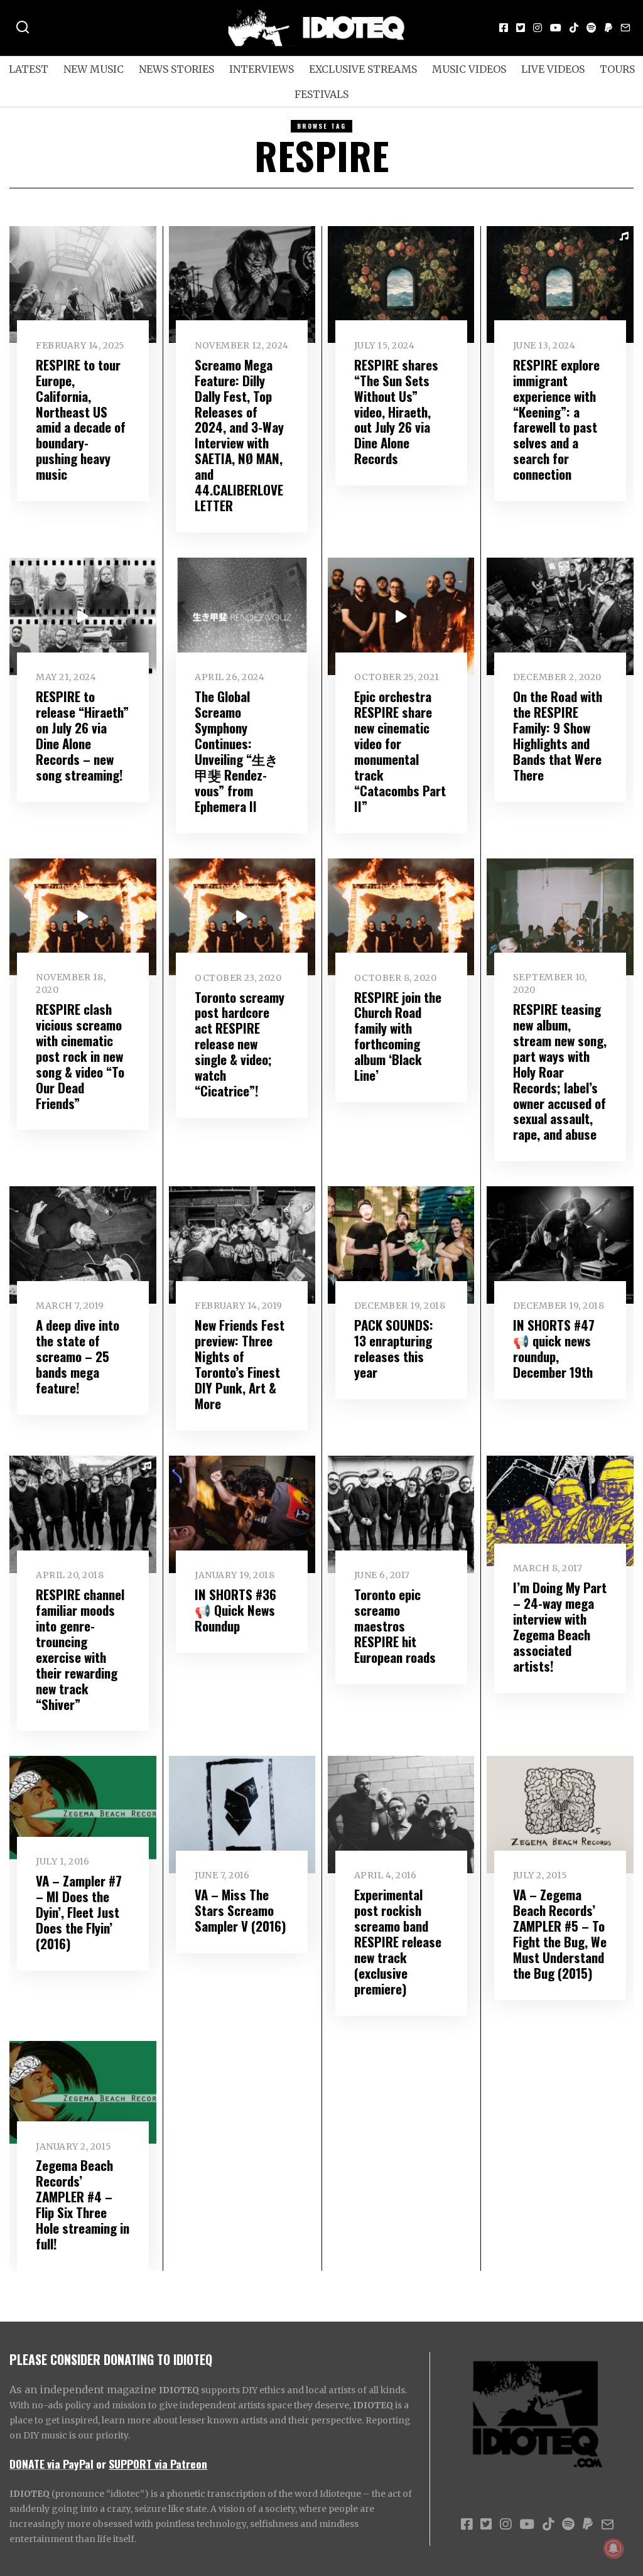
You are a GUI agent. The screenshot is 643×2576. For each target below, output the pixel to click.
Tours (617, 69)
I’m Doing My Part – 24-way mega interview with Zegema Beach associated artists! (560, 1626)
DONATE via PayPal (51, 2464)
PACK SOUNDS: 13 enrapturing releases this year (394, 1348)
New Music (94, 69)
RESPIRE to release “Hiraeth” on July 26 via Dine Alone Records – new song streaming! (82, 735)
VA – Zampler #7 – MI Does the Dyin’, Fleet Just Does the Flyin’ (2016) (79, 1912)
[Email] (625, 28)
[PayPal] (608, 28)
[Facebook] (504, 28)
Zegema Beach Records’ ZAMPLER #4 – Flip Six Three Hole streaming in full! (83, 2204)
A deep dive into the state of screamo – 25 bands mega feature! (78, 1356)
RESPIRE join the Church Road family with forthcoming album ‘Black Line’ (398, 1036)
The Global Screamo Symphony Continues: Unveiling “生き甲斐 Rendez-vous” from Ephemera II (237, 751)
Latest (29, 69)
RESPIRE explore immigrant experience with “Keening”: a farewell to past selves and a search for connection (556, 419)
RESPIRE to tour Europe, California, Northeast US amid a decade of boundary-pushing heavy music (81, 419)
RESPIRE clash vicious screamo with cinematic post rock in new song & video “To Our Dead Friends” (80, 1056)
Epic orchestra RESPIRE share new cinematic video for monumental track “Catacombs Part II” (400, 751)
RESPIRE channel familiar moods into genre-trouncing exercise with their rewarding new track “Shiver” (80, 1649)
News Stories (176, 69)
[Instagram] (538, 28)
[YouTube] (556, 28)
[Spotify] (592, 28)
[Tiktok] (574, 28)
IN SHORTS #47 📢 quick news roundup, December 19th (554, 1348)
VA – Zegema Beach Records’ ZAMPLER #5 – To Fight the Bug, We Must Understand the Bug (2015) (560, 1934)
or (101, 2464)
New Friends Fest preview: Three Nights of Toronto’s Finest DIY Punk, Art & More (240, 1364)
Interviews (262, 69)
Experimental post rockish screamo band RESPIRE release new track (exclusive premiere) (398, 1941)
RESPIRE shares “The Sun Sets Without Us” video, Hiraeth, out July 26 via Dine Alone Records (396, 412)
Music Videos (469, 69)
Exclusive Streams (363, 69)
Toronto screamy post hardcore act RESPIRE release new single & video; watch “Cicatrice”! (240, 1044)
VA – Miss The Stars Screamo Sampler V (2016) (240, 1910)
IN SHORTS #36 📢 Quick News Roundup (235, 1610)
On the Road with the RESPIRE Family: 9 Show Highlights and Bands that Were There (558, 735)
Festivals (321, 94)
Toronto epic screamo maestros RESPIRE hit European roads (395, 1626)
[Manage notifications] (613, 2548)
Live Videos (553, 69)
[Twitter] (521, 28)
